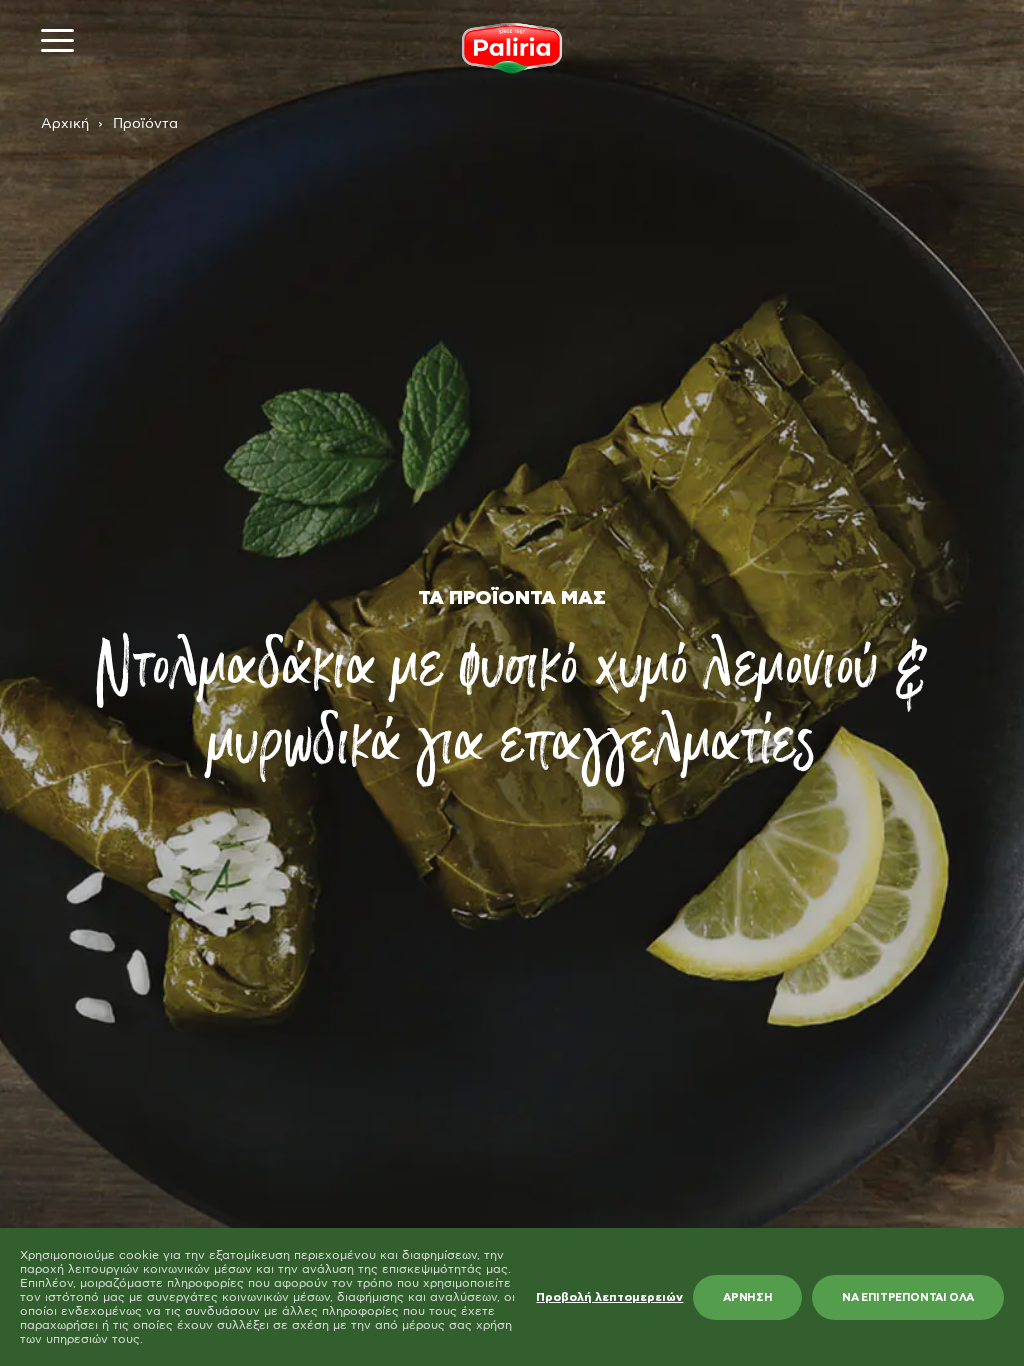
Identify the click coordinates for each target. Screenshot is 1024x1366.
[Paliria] (512, 48)
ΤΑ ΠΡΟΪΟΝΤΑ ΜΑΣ (512, 598)
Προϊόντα (145, 124)
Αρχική (65, 124)
